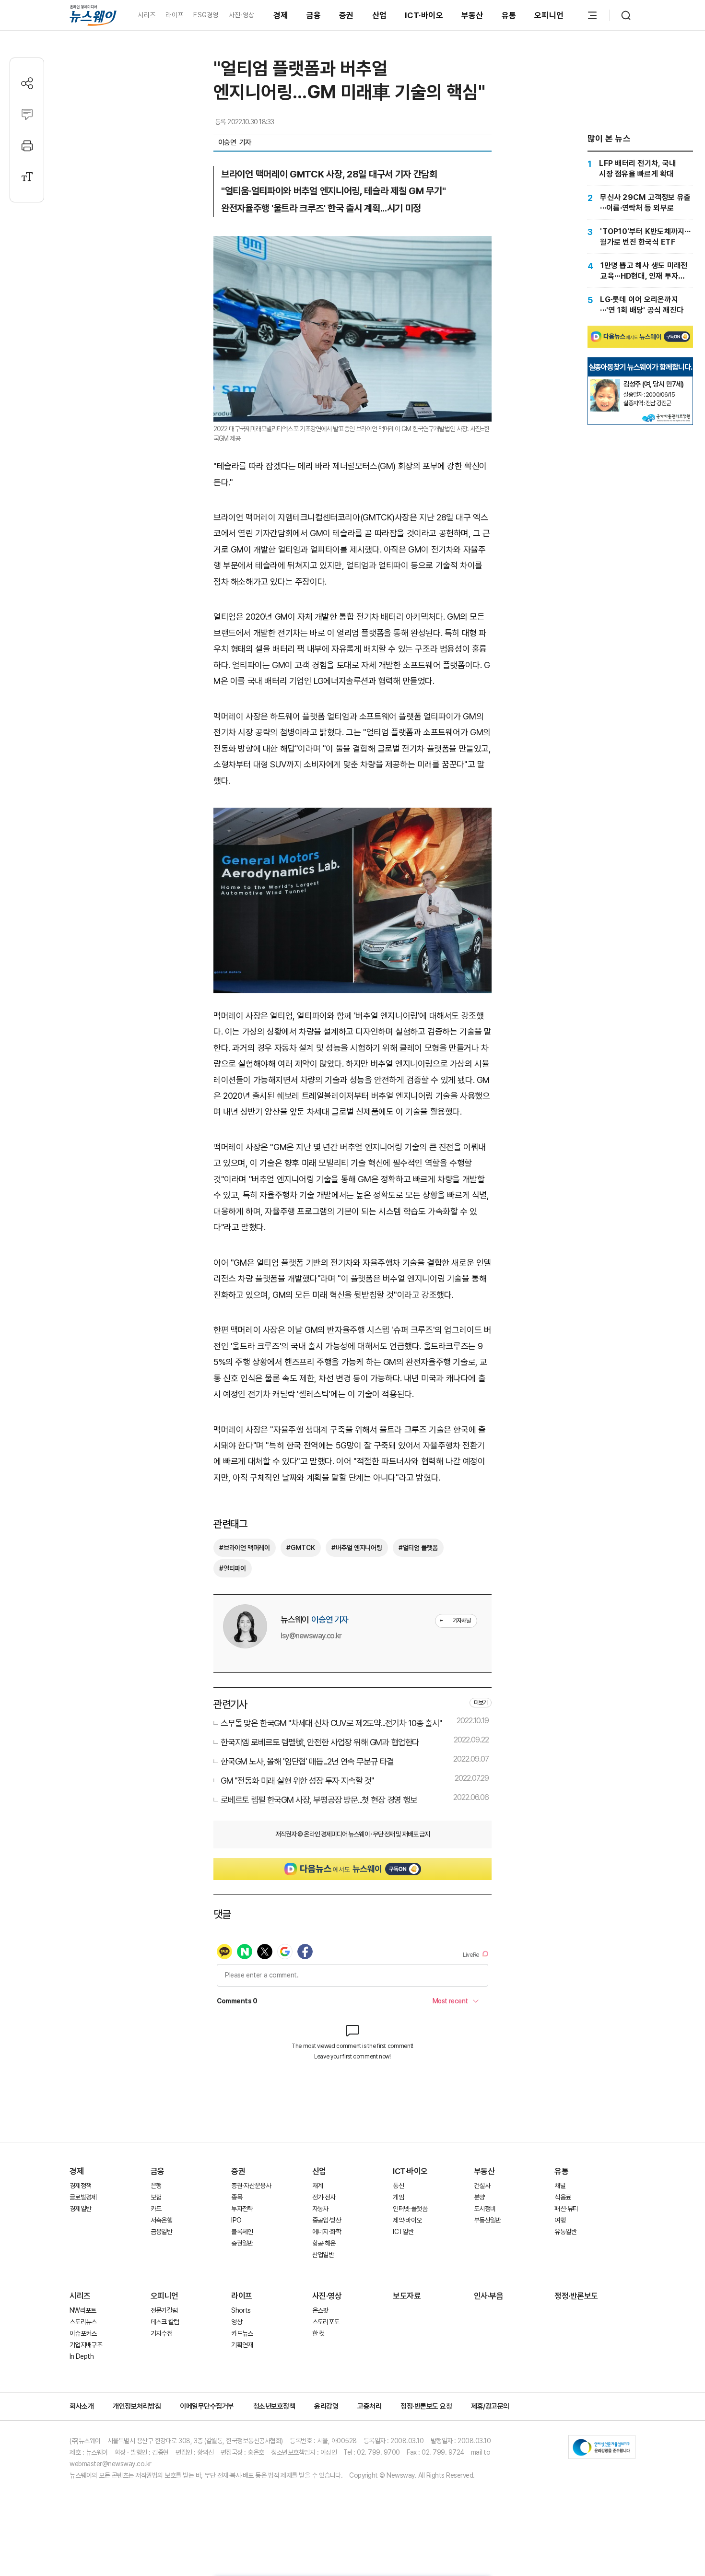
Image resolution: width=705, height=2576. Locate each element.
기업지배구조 (86, 2345)
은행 (156, 2186)
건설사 (482, 2186)
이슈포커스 (83, 2333)
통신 (398, 2186)
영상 (237, 2322)
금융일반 (161, 2232)
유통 (509, 15)
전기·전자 (324, 2197)
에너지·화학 (327, 2232)
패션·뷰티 (566, 2209)
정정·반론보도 (576, 2296)
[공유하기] (27, 83)
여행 (560, 2220)
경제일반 (80, 2209)
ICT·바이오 (424, 15)
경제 (281, 15)
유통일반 (565, 2232)
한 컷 (318, 2333)
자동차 (320, 2209)
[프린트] (27, 146)
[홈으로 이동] (93, 15)
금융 (314, 15)
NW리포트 (83, 2310)
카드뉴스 (242, 2333)
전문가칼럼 (164, 2310)
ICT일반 (403, 2232)
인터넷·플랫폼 (410, 2209)
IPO (236, 2220)
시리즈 (147, 15)
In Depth (82, 2356)
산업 (380, 15)
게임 (398, 2197)
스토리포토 (326, 2322)
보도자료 (407, 2296)
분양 (479, 2197)
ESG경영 (206, 15)
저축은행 (161, 2220)
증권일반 (242, 2243)
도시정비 (485, 2209)
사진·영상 (241, 15)
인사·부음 (489, 2296)
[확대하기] (352, 244)
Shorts (241, 2310)
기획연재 (242, 2345)
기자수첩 (161, 2333)
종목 (237, 2197)
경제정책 (80, 2186)
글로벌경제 (83, 2197)
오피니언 (549, 15)
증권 (347, 15)
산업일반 (323, 2255)
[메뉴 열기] (592, 15)
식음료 (563, 2197)
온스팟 (320, 2310)
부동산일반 (488, 2220)
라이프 (174, 15)
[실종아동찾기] (605, 383)
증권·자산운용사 (251, 2186)
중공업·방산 (327, 2220)
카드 (156, 2209)
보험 (156, 2197)
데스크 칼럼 (165, 2322)
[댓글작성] (27, 114)
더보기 (481, 1703)
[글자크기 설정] (27, 177)
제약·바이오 (407, 2220)
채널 (560, 2186)
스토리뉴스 (83, 2322)
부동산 (472, 15)
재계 (318, 2186)
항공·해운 (324, 2243)
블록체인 (242, 2232)
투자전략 (242, 2209)
